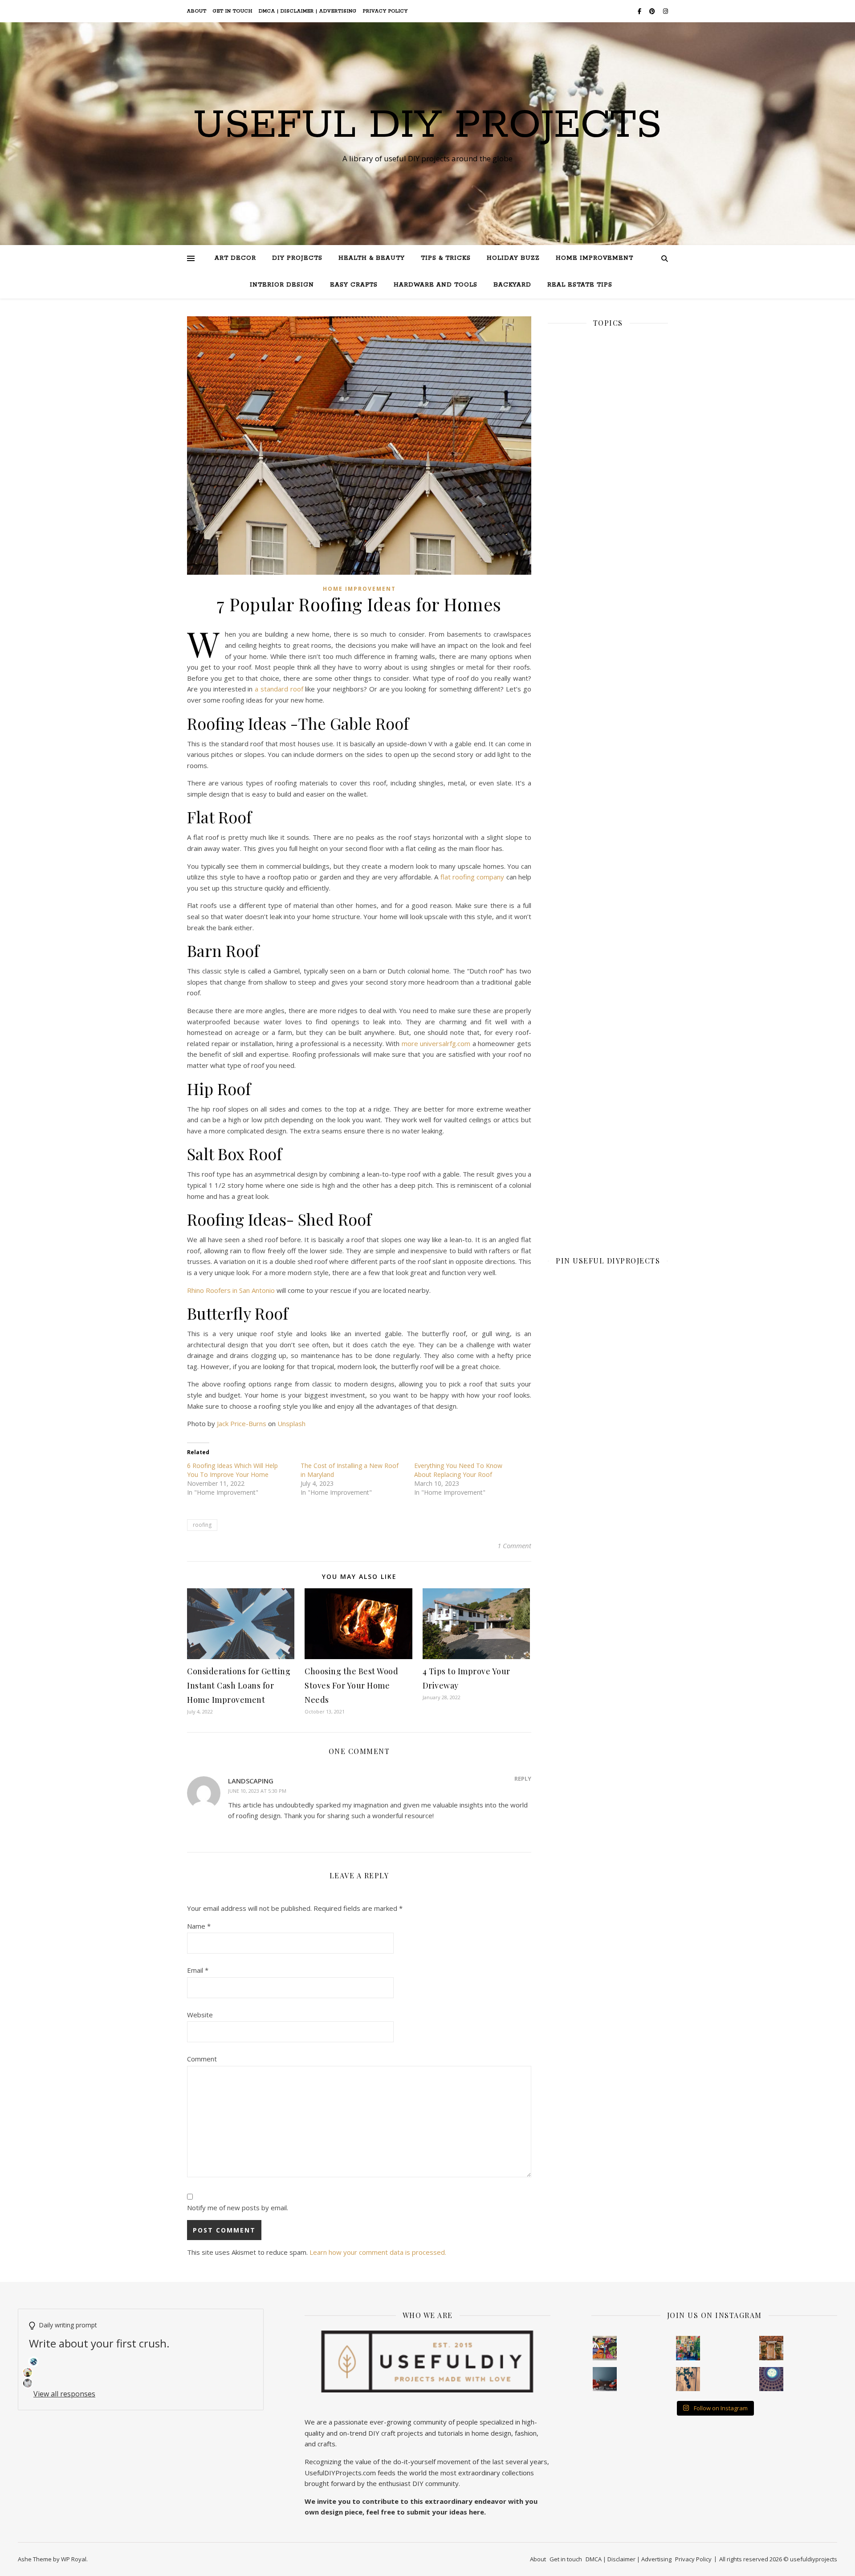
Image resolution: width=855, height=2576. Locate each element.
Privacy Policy (385, 11)
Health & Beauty (372, 258)
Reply (523, 1779)
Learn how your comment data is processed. (378, 2252)
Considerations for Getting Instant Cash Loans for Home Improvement (239, 1685)
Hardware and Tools (436, 285)
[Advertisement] (608, 643)
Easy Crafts (354, 285)
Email (198, 1970)
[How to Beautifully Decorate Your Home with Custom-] (605, 2348)
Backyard (512, 285)
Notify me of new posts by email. (238, 2208)
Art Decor (235, 258)
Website (200, 2015)
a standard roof (280, 689)
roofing (202, 1525)
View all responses (64, 2394)
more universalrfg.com (436, 1043)
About (197, 11)
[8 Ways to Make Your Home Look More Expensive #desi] (605, 2379)
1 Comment (514, 1546)
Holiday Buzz (513, 258)
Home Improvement (594, 258)
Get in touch (233, 11)
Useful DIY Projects (427, 126)
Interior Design (282, 285)
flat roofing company (473, 877)
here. (477, 2512)
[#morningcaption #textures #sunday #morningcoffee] (688, 2379)
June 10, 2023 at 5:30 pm (257, 1791)
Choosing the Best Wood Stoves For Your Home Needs (351, 1685)
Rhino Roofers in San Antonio (231, 1290)
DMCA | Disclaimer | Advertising (308, 11)
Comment (202, 2059)
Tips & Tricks (446, 258)
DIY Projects (297, 258)
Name (199, 1926)
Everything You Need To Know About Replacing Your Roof (458, 1470)
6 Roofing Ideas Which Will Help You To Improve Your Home (232, 1470)
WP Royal (74, 2559)
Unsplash (291, 1423)
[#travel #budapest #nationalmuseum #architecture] (771, 2379)
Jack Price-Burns (242, 1423)
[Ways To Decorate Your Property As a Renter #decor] (688, 2348)
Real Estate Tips (580, 285)
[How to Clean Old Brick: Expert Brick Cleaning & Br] (771, 2348)
